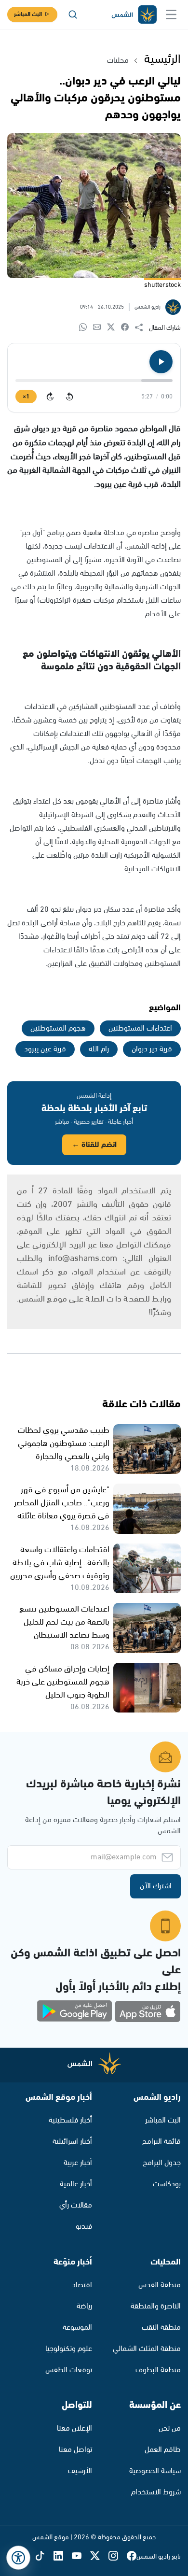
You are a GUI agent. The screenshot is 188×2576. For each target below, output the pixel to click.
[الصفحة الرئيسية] (134, 15)
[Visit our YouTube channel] (81, 2556)
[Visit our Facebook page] (132, 2556)
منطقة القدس (160, 2285)
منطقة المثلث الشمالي (147, 2349)
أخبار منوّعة (73, 2262)
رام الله (99, 1049)
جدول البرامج (162, 2163)
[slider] (94, 381)
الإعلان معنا (74, 2428)
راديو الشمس (157, 2097)
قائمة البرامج (161, 2142)
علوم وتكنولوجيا (69, 2349)
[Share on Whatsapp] (86, 328)
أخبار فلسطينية (70, 2120)
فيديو (84, 2227)
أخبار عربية (78, 2163)
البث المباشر (28, 14)
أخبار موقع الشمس (59, 2097)
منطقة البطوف (158, 2370)
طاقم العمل (163, 2450)
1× (26, 397)
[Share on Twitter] (114, 328)
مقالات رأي (76, 2205)
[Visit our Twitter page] (99, 2556)
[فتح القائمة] (171, 14)
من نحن (170, 2428)
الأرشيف (80, 2471)
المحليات (166, 2262)
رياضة (84, 2306)
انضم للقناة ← (94, 1145)
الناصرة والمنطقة (156, 2306)
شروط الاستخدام (156, 2492)
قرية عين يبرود (45, 1049)
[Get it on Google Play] (75, 2011)
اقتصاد (82, 2285)
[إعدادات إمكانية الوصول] (18, 2558)
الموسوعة (77, 2328)
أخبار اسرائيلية (72, 2142)
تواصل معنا (75, 2450)
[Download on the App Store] (148, 2011)
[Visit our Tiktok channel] (44, 2556)
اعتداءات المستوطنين (140, 1028)
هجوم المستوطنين (58, 1028)
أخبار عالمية (76, 2184)
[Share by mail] (100, 328)
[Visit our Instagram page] (118, 2556)
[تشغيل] (161, 362)
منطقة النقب (161, 2328)
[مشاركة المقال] (142, 328)
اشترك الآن (156, 1886)
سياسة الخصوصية (155, 2471)
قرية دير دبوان (152, 1049)
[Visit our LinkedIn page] (63, 2556)
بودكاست (167, 2184)
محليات (118, 61)
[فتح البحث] (73, 14)
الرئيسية (162, 59)
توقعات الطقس (69, 2370)
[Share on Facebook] (128, 328)
